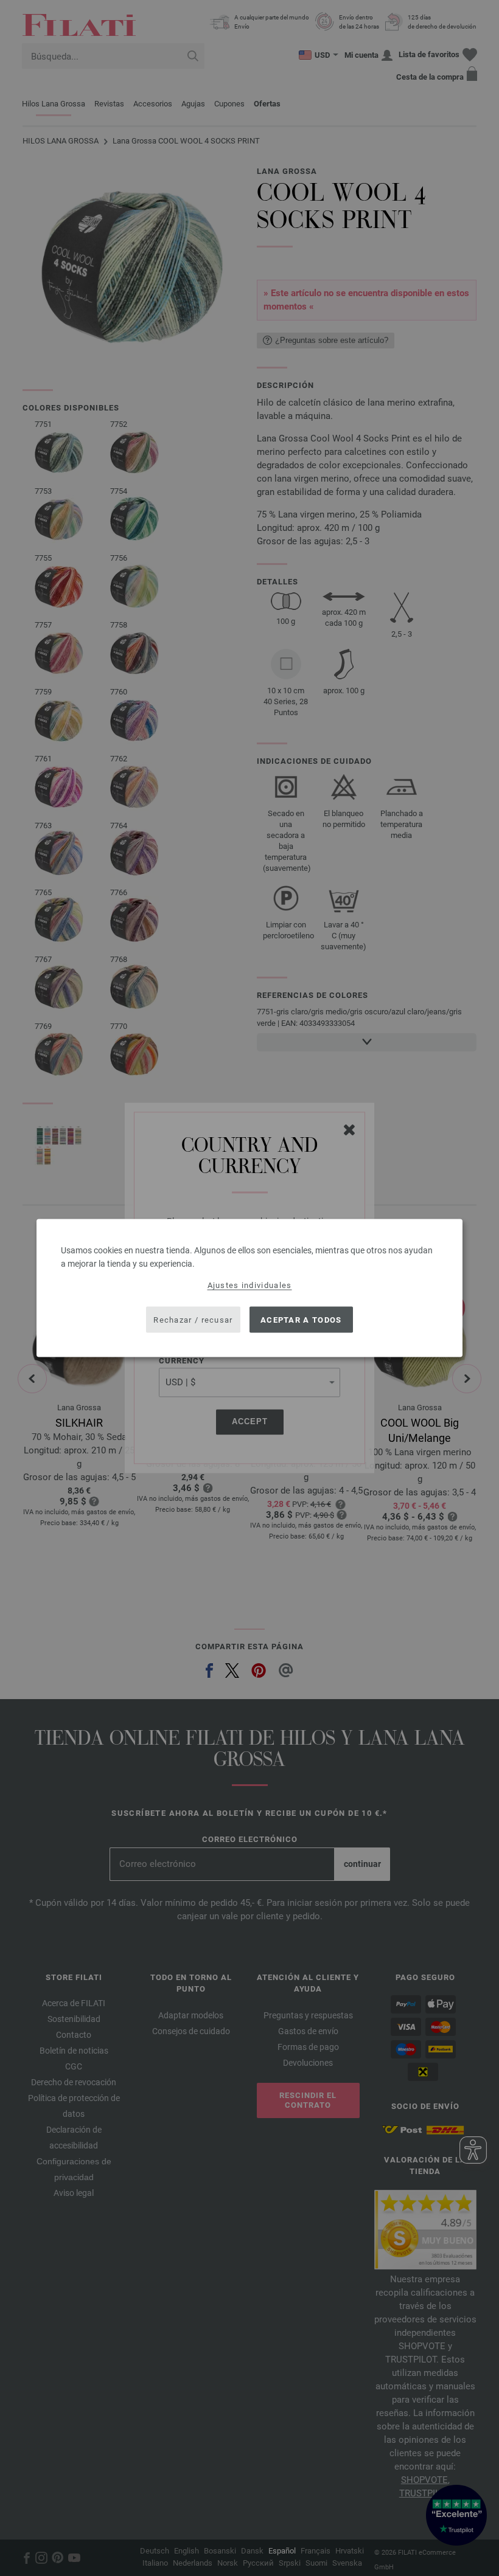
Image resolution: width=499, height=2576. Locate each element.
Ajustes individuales (250, 1285)
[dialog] (249, 1288)
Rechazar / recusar (193, 1319)
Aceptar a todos (301, 1319)
